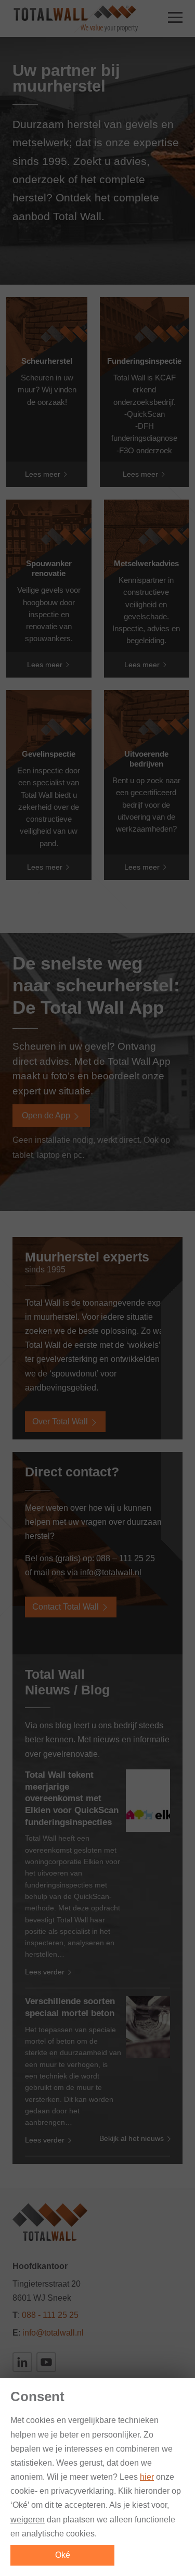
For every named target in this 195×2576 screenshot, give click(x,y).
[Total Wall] (75, 18)
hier (147, 2477)
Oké (63, 2555)
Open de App (47, 1115)
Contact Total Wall (67, 1607)
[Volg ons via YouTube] (46, 2362)
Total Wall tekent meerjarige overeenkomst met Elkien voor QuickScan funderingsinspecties (72, 1799)
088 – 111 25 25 (126, 1558)
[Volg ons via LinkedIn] (22, 2362)
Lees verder (46, 1972)
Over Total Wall (61, 1421)
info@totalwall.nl (111, 1572)
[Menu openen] (175, 19)
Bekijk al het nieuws (133, 2138)
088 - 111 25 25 (50, 2315)
